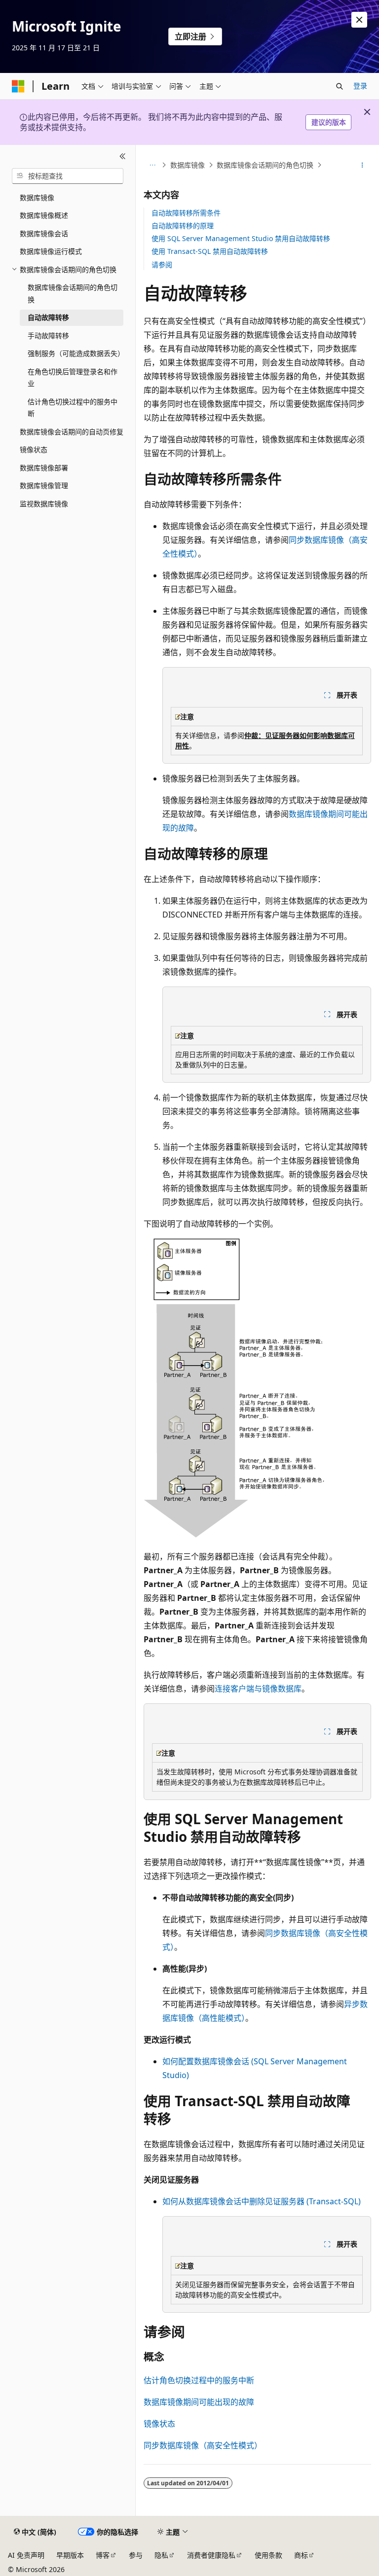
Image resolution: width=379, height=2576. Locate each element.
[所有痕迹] (152, 165)
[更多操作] (362, 165)
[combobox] (68, 176)
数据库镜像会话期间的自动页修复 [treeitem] (72, 432)
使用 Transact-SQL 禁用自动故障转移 (210, 251)
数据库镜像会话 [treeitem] (44, 233)
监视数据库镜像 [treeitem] (44, 504)
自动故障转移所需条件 (186, 213)
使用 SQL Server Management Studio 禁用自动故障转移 (241, 238)
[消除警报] (359, 20)
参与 (136, 2555)
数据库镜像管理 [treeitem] (44, 485)
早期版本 (70, 2555)
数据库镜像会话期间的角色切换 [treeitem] (73, 293)
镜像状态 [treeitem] (34, 449)
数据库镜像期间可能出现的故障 (199, 2402)
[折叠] (123, 157)
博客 (103, 2555)
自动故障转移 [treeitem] (48, 317)
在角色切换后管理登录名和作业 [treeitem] (73, 378)
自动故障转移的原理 (183, 226)
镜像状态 (159, 2424)
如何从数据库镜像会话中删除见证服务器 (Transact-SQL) (262, 2201)
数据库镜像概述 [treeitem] (44, 215)
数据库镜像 (188, 165)
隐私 (161, 2555)
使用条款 (268, 2555)
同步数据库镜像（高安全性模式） (203, 2445)
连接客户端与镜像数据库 (258, 1689)
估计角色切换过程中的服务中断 (199, 2380)
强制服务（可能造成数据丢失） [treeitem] (76, 353)
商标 (301, 2555)
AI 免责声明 (26, 2555)
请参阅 (162, 265)
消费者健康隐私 (211, 2555)
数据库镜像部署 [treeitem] (44, 468)
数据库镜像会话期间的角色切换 (265, 165)
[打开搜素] (340, 86)
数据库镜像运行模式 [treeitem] (51, 251)
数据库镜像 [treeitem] (37, 197)
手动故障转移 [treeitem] (48, 335)
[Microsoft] (18, 86)
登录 (360, 86)
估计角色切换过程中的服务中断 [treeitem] (73, 408)
